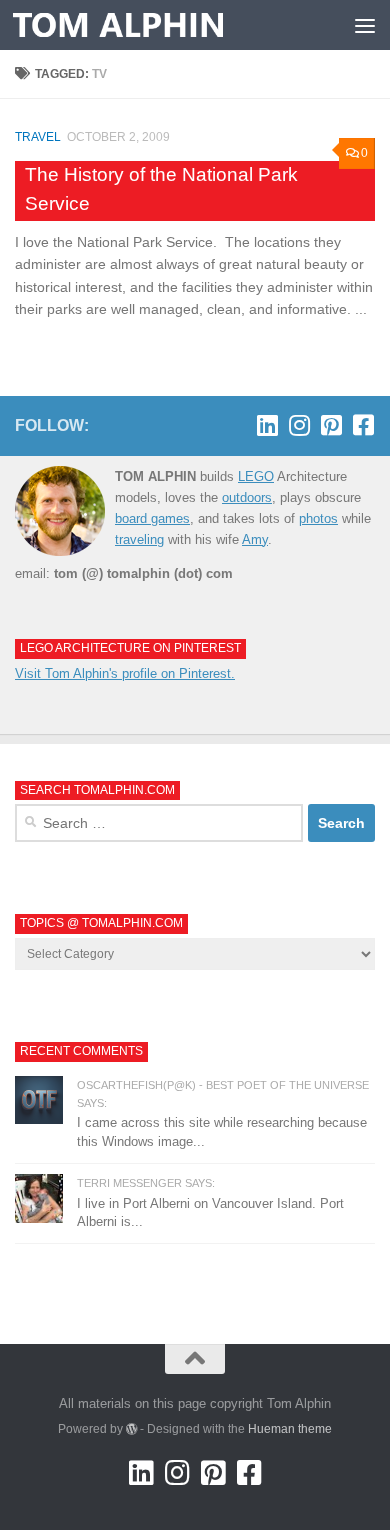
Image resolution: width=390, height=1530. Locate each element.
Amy (255, 539)
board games (152, 518)
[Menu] (365, 25)
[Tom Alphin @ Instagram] (299, 425)
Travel (38, 137)
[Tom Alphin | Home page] (153, 25)
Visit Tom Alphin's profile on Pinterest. (125, 673)
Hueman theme (290, 1429)
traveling (139, 539)
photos (318, 518)
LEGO (256, 476)
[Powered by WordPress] (132, 1429)
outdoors (247, 497)
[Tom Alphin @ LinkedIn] (267, 425)
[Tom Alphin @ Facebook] (363, 425)
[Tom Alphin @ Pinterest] (331, 425)
